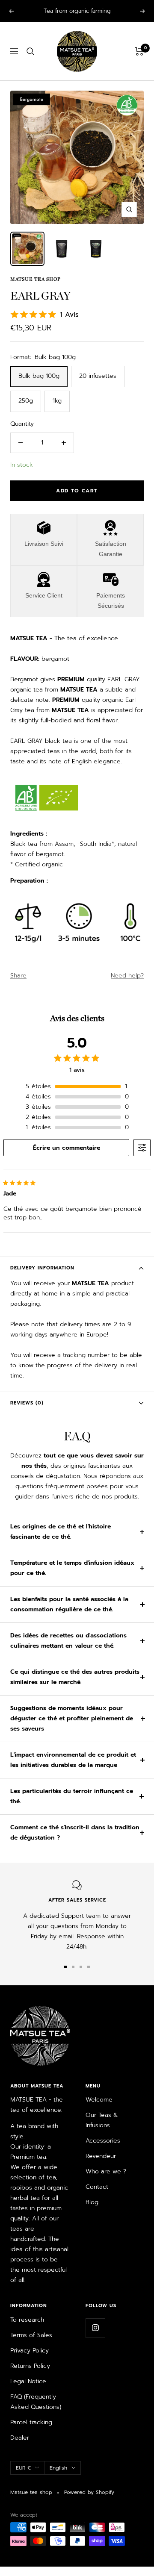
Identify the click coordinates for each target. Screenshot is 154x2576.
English (58, 2468)
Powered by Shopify (89, 2492)
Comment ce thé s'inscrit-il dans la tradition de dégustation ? (75, 1833)
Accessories (103, 2141)
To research (27, 2320)
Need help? (127, 976)
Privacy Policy (30, 2351)
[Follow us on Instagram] (95, 2328)
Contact (97, 2187)
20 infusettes (98, 376)
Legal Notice (28, 2381)
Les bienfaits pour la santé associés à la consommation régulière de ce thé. (69, 1604)
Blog (92, 2202)
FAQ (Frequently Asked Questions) (36, 2402)
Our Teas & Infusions (102, 2120)
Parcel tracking (31, 2422)
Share (18, 976)
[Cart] (139, 51)
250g (26, 401)
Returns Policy (30, 2366)
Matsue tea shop (36, 279)
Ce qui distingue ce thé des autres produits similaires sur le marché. (75, 1677)
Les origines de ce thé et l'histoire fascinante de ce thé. (61, 1532)
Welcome (99, 2100)
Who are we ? (106, 2171)
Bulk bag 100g (39, 376)
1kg (57, 401)
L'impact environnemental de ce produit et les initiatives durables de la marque (73, 1760)
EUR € (23, 2468)
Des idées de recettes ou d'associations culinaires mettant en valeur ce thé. (68, 1641)
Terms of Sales (31, 2335)
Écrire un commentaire (67, 1148)
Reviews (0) (27, 1403)
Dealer (20, 2438)
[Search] (30, 51)
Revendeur (101, 2156)
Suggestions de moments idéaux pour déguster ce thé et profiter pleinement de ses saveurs (72, 1718)
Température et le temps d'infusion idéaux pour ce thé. (72, 1568)
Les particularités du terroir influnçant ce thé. (72, 1796)
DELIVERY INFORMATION (42, 1268)
